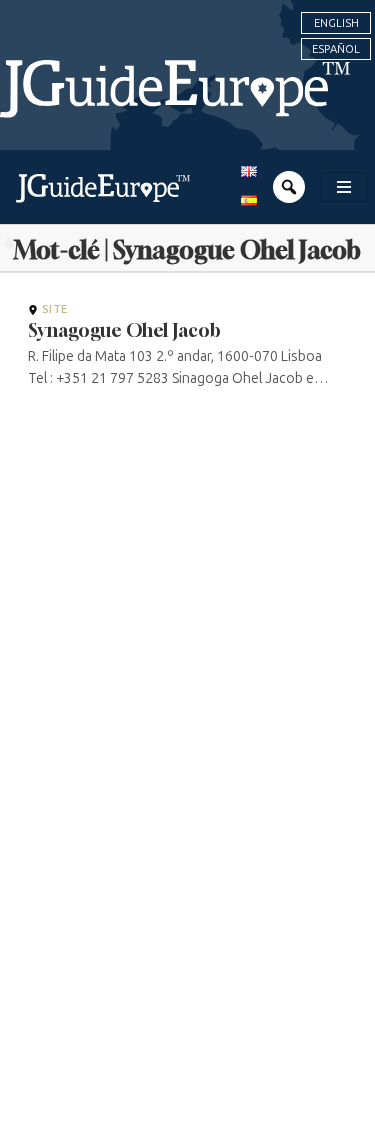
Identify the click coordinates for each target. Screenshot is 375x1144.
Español (336, 49)
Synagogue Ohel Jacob (124, 330)
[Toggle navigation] (344, 187)
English (336, 23)
